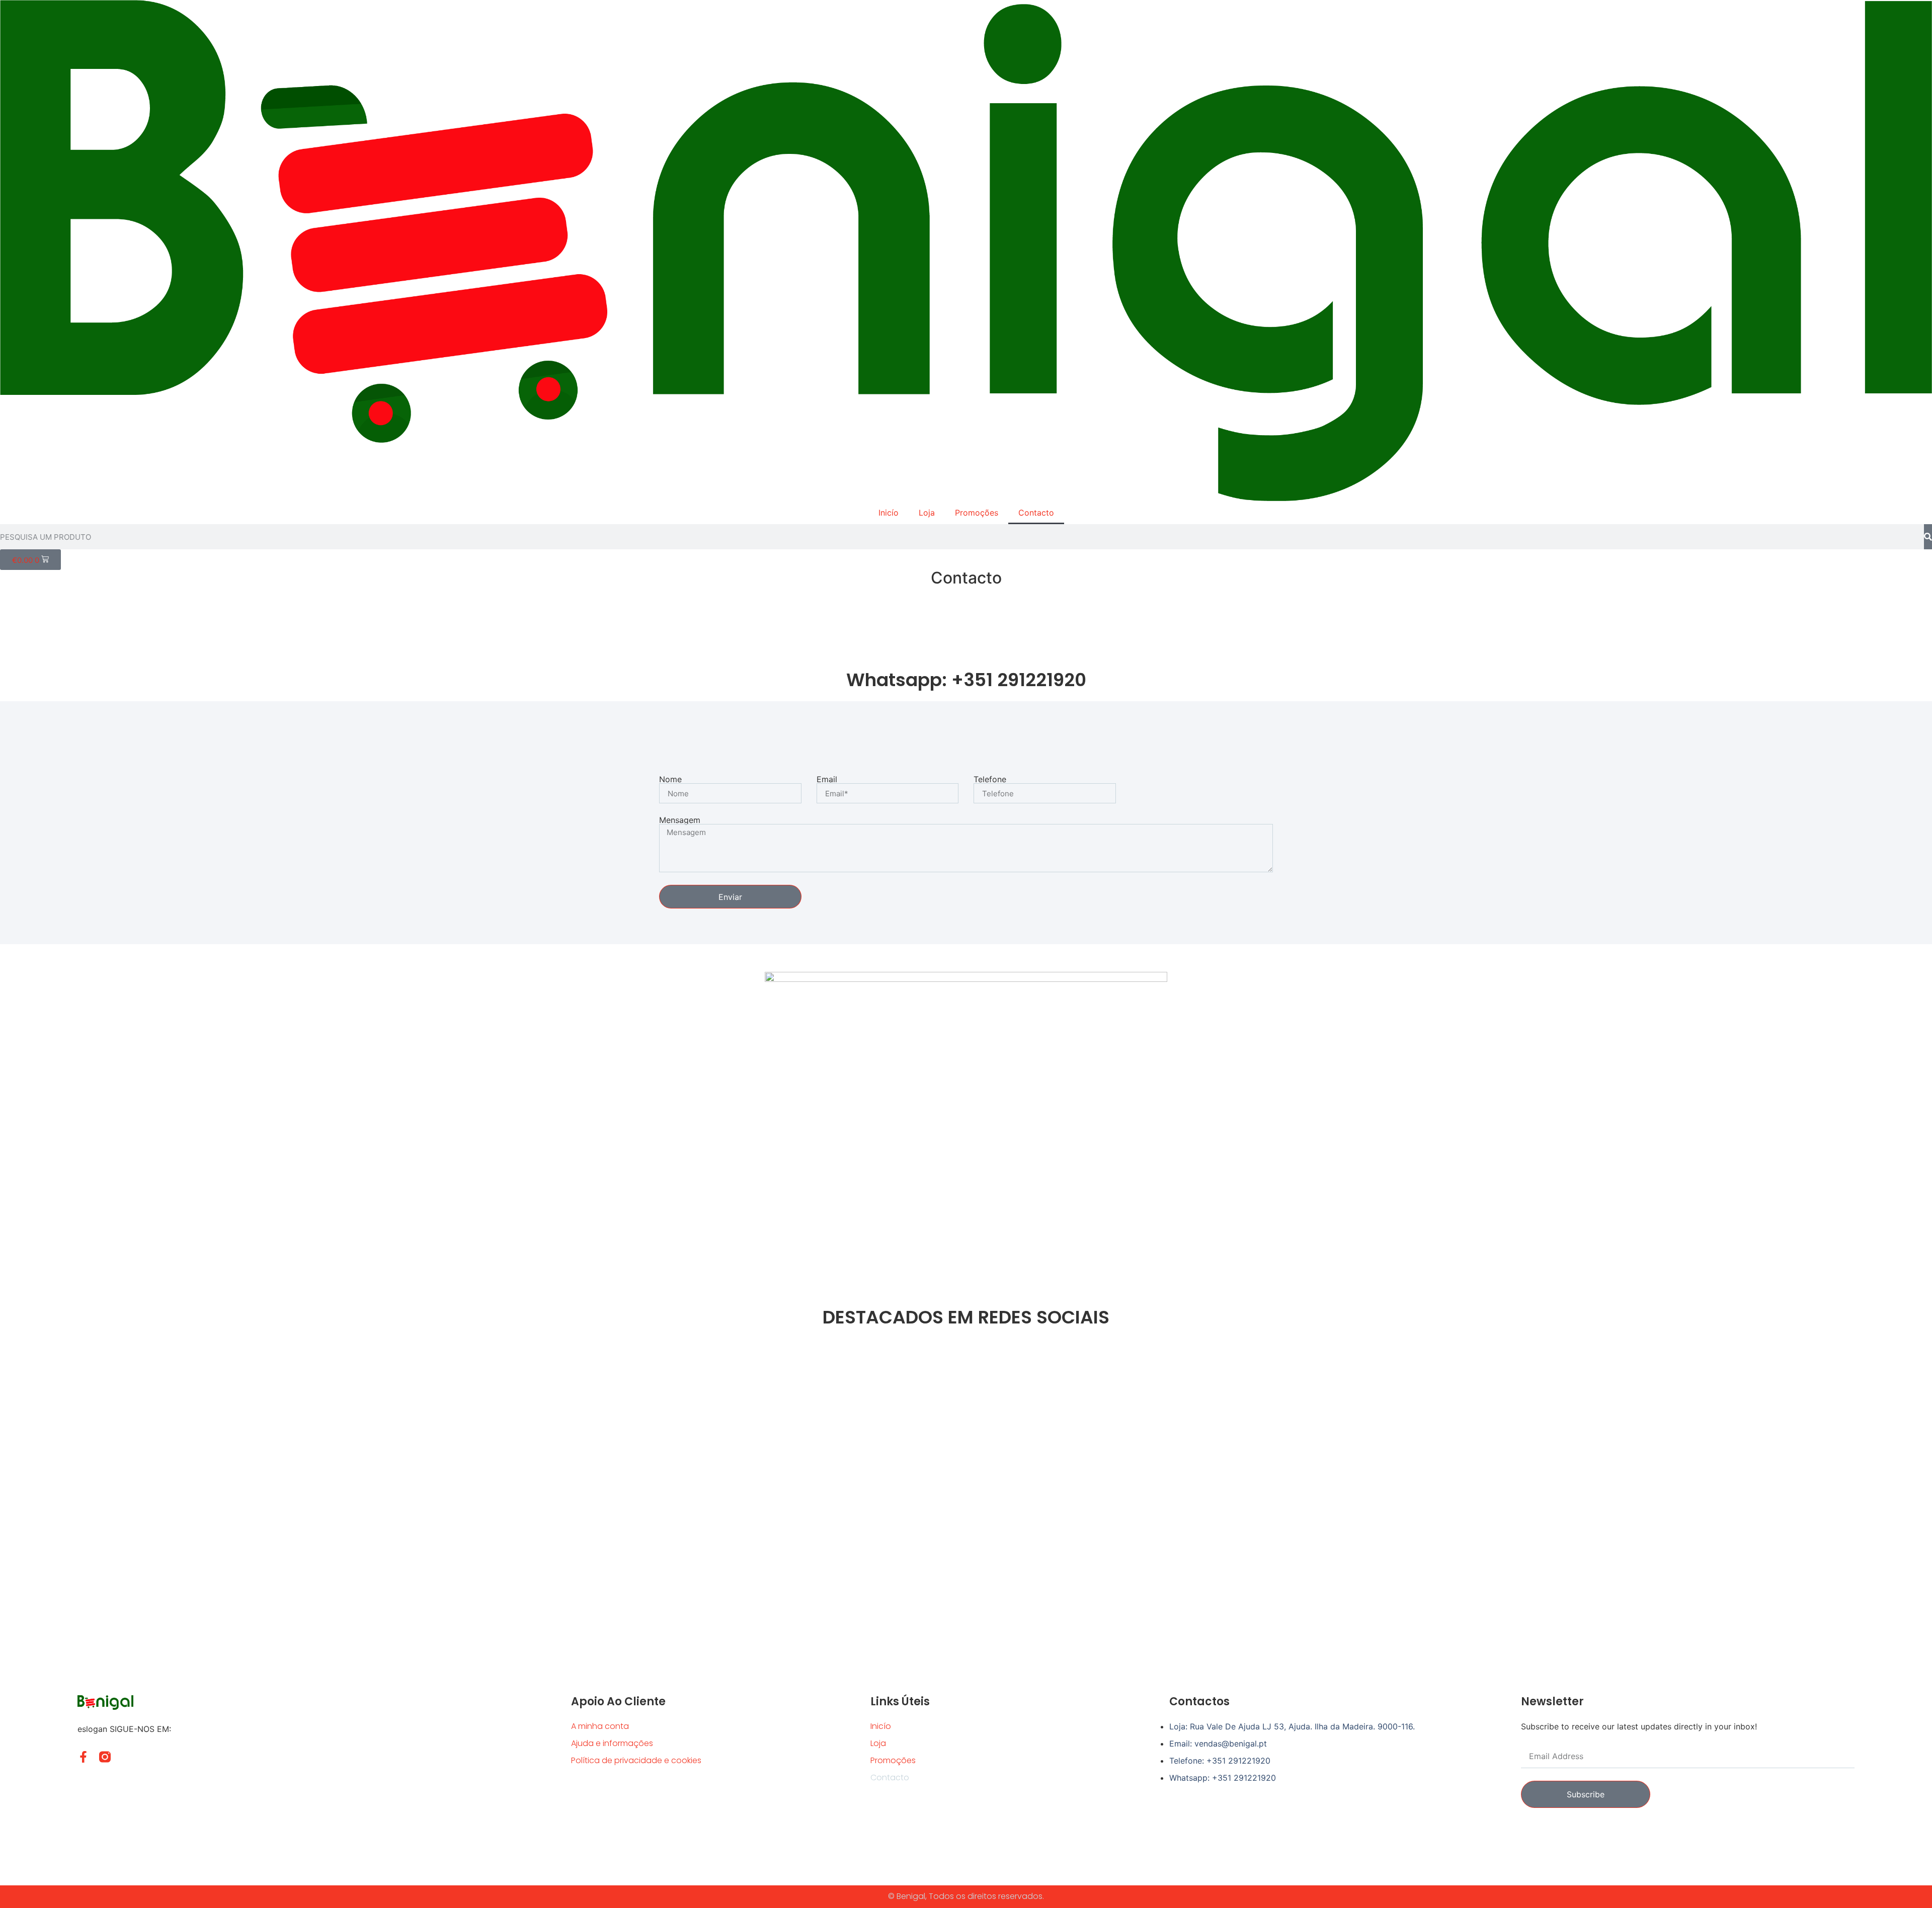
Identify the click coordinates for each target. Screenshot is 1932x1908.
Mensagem (680, 820)
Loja (927, 513)
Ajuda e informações (612, 1743)
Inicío (889, 513)
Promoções (977, 513)
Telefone (990, 779)
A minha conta (600, 1726)
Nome (670, 779)
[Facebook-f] (83, 1757)
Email (827, 779)
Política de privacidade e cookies (636, 1760)
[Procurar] (1928, 537)
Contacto (1036, 513)
